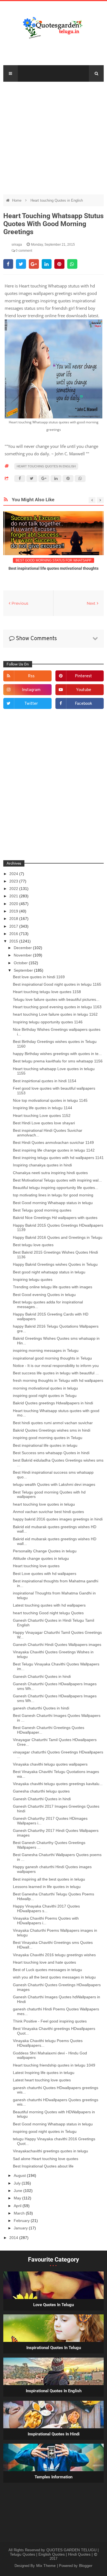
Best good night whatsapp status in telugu (49, 1272)
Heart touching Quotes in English (57, 200)
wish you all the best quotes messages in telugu (54, 1977)
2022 (14, 889)
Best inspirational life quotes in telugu (45, 1445)
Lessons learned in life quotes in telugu (47, 1887)
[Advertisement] (54, 135)
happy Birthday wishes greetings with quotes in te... (57, 1054)
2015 (14, 941)
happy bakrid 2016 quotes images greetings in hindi (58, 1519)
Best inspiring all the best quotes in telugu (49, 1879)
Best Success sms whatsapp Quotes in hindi (51, 1453)
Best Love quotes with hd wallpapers (45, 1574)
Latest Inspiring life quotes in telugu (44, 2073)
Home (17, 200)
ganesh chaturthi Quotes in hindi (41, 1708)
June (19, 2191)
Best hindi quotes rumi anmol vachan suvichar (53, 1423)
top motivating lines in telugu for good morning (53, 1195)
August (20, 2175)
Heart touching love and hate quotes (44, 1962)
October (21, 963)
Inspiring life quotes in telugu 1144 (43, 1108)
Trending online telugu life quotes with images (53, 1287)
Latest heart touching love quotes (42, 2080)
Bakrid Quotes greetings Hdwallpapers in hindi (53, 1403)
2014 (14, 2238)
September (24, 970)
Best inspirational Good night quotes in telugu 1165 (57, 984)
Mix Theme (47, 2566)
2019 (14, 911)
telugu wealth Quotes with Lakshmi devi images (54, 1484)
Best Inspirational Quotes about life (43, 2166)
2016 (14, 934)
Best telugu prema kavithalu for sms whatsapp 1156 (58, 1061)
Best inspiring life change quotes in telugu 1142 (54, 1150)
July (18, 2183)
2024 (14, 874)
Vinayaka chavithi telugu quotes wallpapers (50, 1764)
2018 (14, 919)
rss (31, 676)
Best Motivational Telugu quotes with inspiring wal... (57, 1180)
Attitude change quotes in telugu (41, 1558)
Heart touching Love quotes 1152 (42, 1116)
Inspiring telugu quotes (33, 1279)
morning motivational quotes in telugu (45, 1388)
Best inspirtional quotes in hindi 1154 (45, 1081)
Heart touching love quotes (36, 1566)
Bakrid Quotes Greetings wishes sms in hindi (52, 1430)
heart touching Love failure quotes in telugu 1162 (55, 1014)
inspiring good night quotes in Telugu (45, 1396)
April (18, 2206)
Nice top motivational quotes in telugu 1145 (50, 1100)
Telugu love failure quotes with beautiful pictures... (56, 999)
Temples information (54, 2477)
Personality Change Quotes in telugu (45, 1551)
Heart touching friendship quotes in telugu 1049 (54, 2065)
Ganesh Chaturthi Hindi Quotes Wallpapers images (57, 1645)
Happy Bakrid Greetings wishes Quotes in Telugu (55, 1264)
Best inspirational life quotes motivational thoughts (54, 568)
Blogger (86, 2566)
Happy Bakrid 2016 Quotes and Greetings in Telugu (58, 1237)
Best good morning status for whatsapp (54, 560)
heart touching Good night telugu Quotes (48, 1613)
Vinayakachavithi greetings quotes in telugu (50, 2151)
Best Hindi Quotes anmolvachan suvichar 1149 (53, 1142)
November (23, 955)
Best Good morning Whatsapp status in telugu (53, 1203)
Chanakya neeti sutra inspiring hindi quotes (50, 1173)
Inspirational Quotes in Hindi (54, 2434)
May (18, 2198)
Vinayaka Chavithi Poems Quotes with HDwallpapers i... (46, 1921)
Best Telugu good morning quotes (42, 1210)
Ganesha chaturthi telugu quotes (41, 1791)
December (23, 948)
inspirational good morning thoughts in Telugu (52, 1358)
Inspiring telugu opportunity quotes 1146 (48, 1022)
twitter (31, 704)
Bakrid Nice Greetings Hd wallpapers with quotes (55, 1218)
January (21, 2228)
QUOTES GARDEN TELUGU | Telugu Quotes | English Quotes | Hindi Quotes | (54, 2552)
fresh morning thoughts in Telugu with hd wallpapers (58, 1380)
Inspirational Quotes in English (54, 2391)
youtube (84, 690)
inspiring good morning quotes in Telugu (48, 1438)
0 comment (23, 251)
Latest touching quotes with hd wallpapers (49, 1605)
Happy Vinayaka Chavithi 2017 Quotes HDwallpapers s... (46, 1908)
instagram (31, 690)
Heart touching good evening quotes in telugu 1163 (57, 1007)
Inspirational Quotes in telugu (54, 2348)
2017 (14, 926)
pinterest (83, 676)
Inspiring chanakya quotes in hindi (42, 1165)
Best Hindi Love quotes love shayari (44, 1123)
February (22, 2221)
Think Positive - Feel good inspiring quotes (50, 2021)
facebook (84, 704)
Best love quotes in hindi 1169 (39, 977)
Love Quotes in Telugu (54, 2305)
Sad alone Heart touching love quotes (46, 2159)
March (20, 2213)
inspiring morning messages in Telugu (46, 1350)
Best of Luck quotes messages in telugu (47, 1970)
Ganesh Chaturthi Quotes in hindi (42, 1676)
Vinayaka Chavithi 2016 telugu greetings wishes (54, 1955)
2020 (14, 904)
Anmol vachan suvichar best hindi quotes (48, 1512)
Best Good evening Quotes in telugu (44, 1295)
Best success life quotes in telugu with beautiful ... (56, 1373)
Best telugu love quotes (33, 1245)
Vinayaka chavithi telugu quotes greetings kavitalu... (58, 1784)
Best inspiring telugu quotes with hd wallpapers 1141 (58, 1158)
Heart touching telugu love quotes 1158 (47, 992)
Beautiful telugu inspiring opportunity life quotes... (56, 1188)
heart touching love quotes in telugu (44, 1504)
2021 (14, 896)
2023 (14, 881)
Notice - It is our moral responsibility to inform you (56, 1366)
